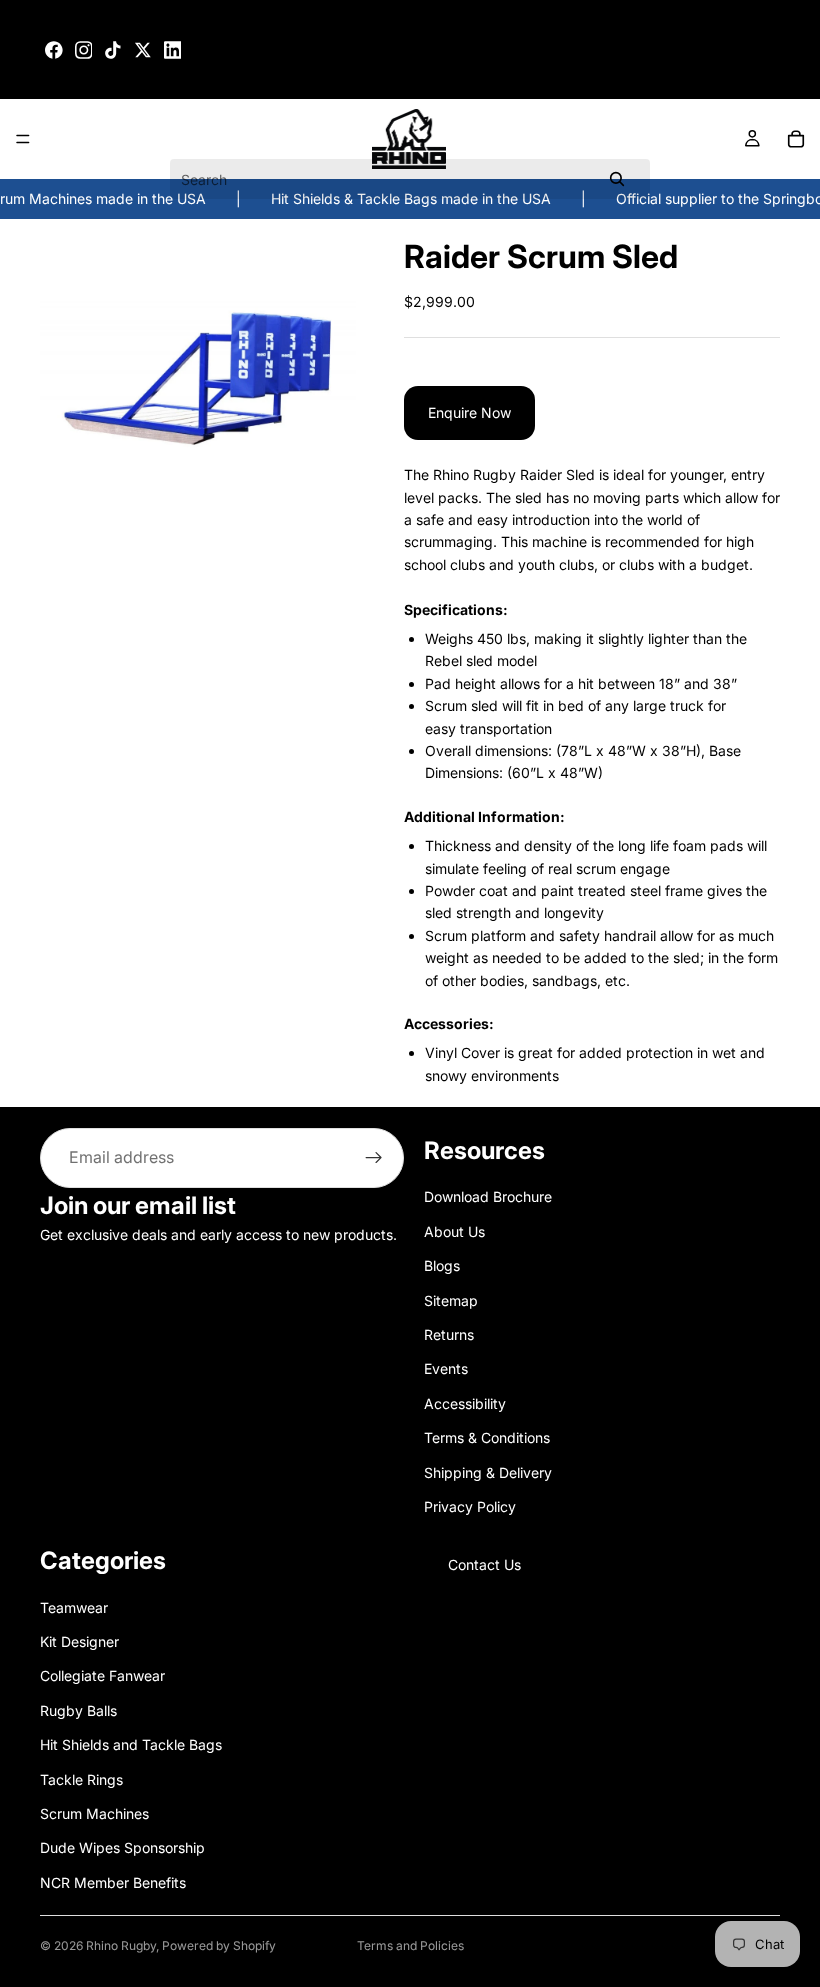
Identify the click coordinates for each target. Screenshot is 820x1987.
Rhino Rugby (121, 1945)
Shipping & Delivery (488, 1472)
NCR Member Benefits (113, 1882)
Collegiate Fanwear (102, 1676)
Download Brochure (488, 1196)
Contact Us (484, 1564)
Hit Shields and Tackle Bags (131, 1744)
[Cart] (796, 139)
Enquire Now (469, 412)
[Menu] (23, 140)
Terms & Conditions (487, 1437)
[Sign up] (374, 1158)
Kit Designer (79, 1641)
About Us (454, 1231)
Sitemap (451, 1300)
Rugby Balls (78, 1710)
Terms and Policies (410, 1945)
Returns (449, 1334)
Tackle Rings (81, 1779)
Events (446, 1368)
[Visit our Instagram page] (84, 50)
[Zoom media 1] (198, 377)
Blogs (442, 1265)
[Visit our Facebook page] (54, 50)
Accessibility (465, 1403)
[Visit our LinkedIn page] (173, 50)
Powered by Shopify (219, 1945)
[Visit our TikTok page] (113, 50)
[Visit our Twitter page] (143, 50)
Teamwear (74, 1607)
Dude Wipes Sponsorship (122, 1847)
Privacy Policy (470, 1506)
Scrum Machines (94, 1813)
